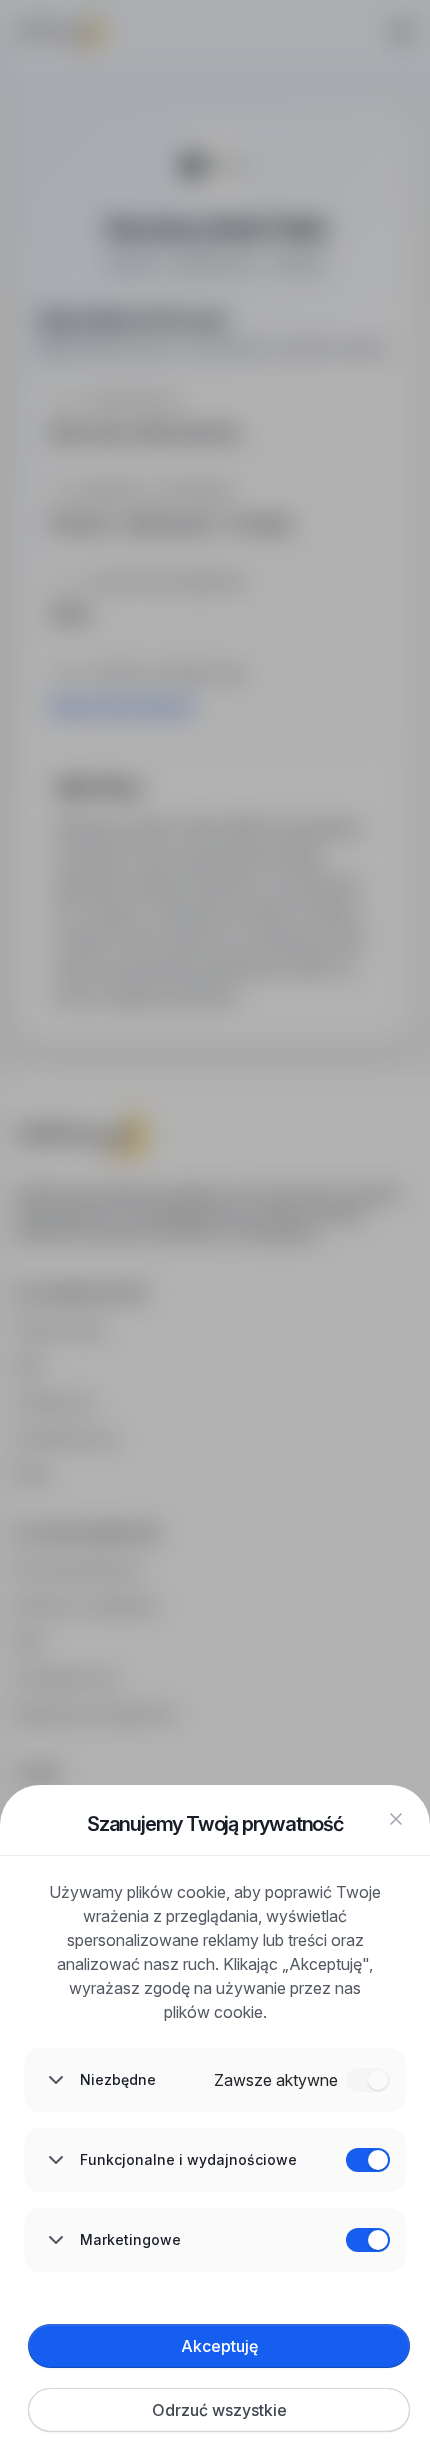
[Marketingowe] (368, 2240)
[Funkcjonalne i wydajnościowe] (368, 2160)
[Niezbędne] (368, 2080)
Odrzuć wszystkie (219, 2410)
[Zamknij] (396, 1819)
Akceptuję (219, 2346)
